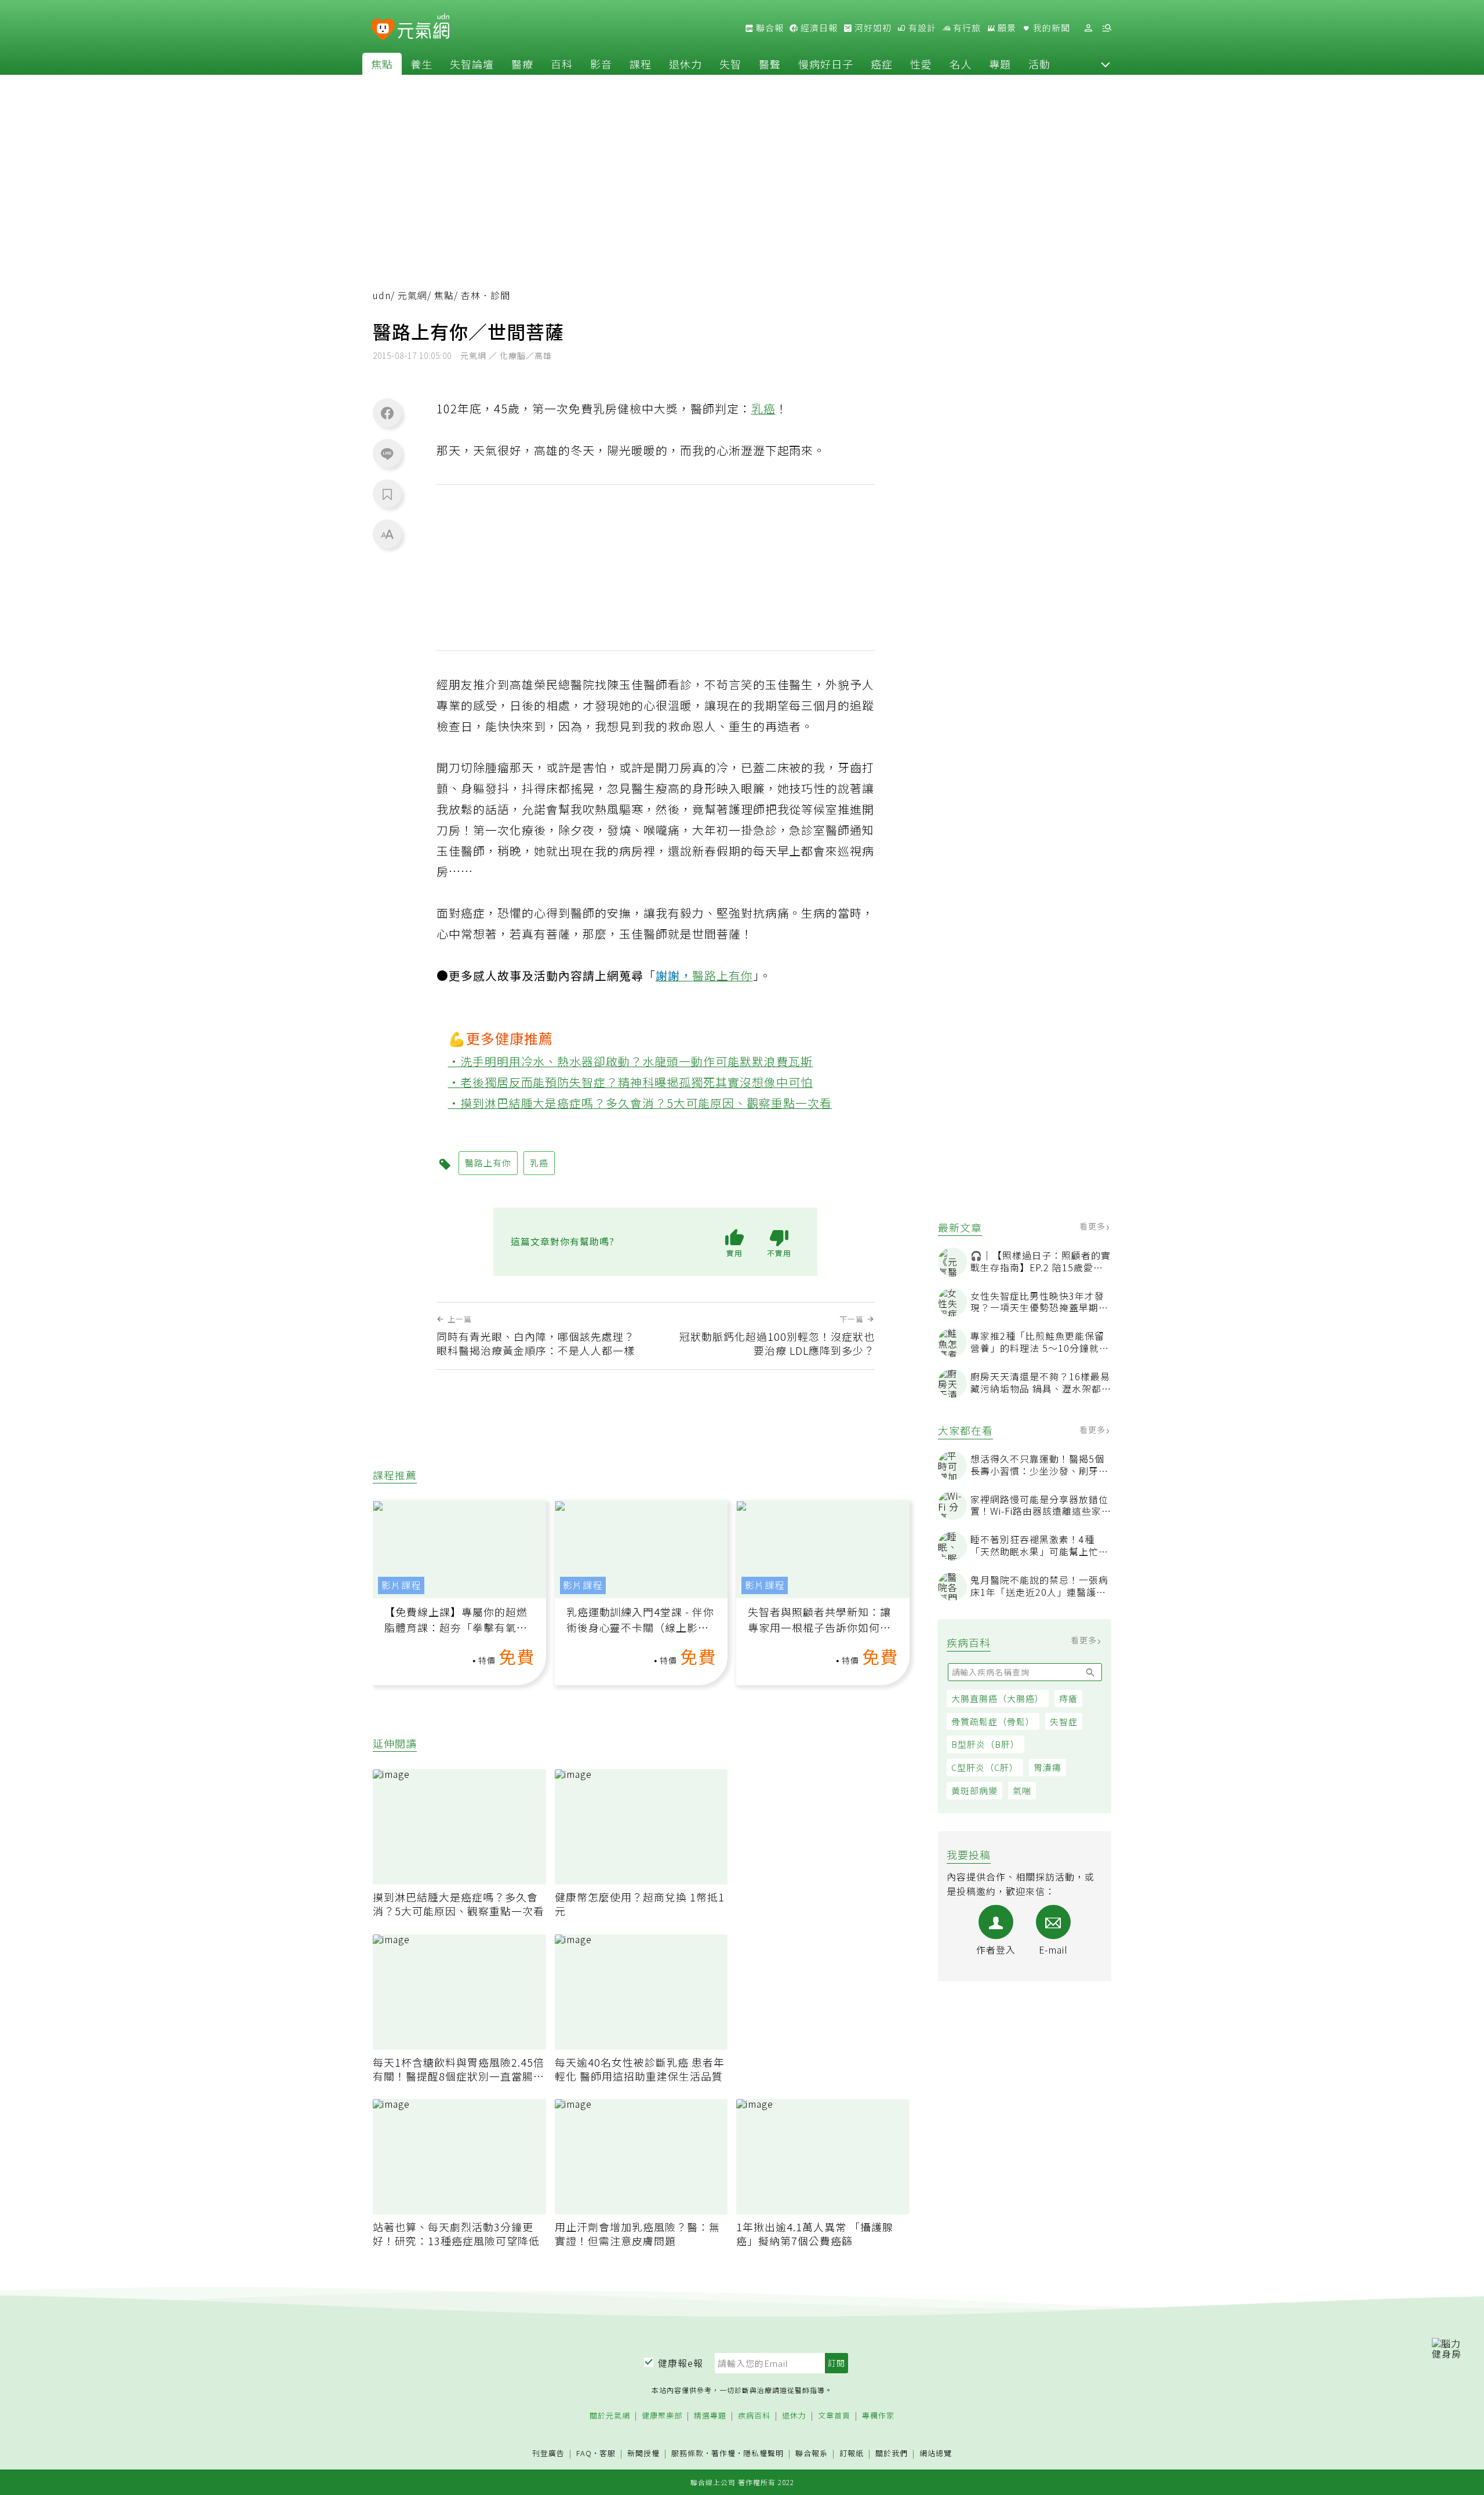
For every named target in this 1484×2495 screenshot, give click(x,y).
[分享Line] (387, 453)
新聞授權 (643, 2454)
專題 (1000, 64)
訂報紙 (852, 2454)
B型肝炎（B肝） (985, 1744)
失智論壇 (472, 64)
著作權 (723, 2453)
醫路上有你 (723, 975)
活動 (1039, 64)
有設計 (921, 28)
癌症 (882, 64)
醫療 (522, 64)
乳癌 (763, 408)
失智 (730, 64)
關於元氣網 (610, 2416)
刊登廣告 (548, 2454)
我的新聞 (1050, 28)
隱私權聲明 (763, 2453)
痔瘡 (1068, 1698)
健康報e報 (681, 2363)
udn (382, 295)
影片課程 (401, 1585)
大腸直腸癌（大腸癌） (998, 1698)
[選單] (1107, 28)
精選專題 (710, 2416)
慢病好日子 (826, 64)
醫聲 (770, 64)
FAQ (584, 2453)
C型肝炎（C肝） (985, 1767)
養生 (421, 64)
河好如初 (872, 28)
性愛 (921, 64)
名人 (961, 64)
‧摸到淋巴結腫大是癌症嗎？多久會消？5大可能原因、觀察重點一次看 (640, 1103)
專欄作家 (878, 2416)
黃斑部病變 (974, 1790)
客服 (608, 2453)
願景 (1006, 28)
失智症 (1064, 1721)
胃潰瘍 (1047, 1767)
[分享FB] (387, 413)
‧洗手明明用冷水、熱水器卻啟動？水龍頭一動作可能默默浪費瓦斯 (631, 1061)
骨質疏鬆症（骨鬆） (993, 1721)
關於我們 (892, 2454)
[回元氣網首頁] (423, 28)
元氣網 (412, 295)
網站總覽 (936, 2454)
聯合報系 (812, 2454)
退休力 (685, 64)
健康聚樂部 (662, 2416)
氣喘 (1022, 1790)
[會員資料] (1088, 28)
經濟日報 (818, 28)
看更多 (1094, 1226)
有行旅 (966, 28)
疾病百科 (754, 2416)
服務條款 (688, 2453)
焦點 (382, 64)
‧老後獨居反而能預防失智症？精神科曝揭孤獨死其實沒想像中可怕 (631, 1082)
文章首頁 (834, 2416)
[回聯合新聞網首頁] (383, 30)
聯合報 (769, 28)
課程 (641, 64)
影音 (601, 64)
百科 (562, 64)
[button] (1105, 64)
